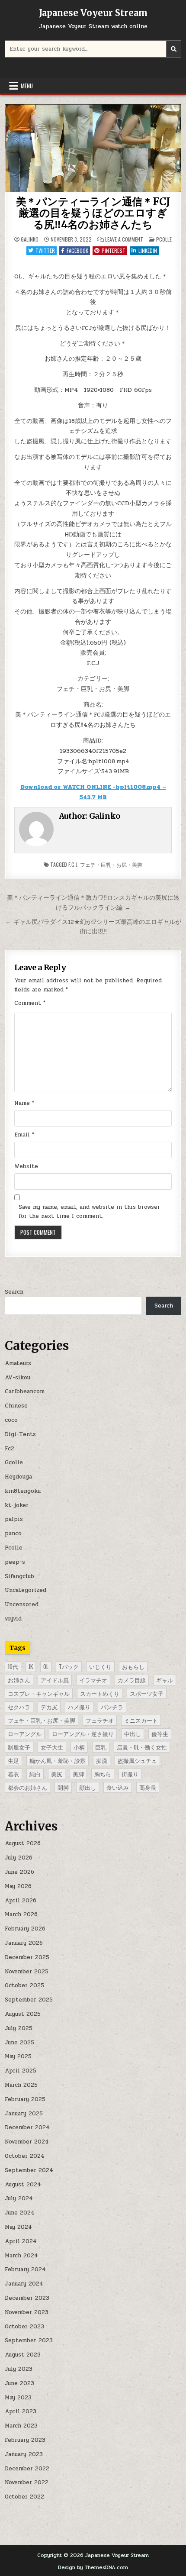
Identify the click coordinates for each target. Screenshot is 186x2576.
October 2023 (24, 2327)
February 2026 (25, 1929)
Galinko (30, 239)
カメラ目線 (132, 1680)
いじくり (100, 1666)
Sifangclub (19, 1576)
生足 (13, 1760)
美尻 (57, 1774)
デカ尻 (49, 1707)
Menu (27, 86)
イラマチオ (93, 1680)
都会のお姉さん (27, 1787)
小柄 (79, 1747)
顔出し (88, 1787)
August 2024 (23, 2185)
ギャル (165, 1680)
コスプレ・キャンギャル (39, 1693)
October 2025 (24, 1985)
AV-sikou (18, 1378)
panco (13, 1533)
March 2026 (21, 1914)
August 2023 (23, 2355)
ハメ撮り (79, 1707)
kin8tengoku (23, 1491)
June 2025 (19, 2043)
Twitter (45, 250)
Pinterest (114, 250)
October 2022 (24, 2497)
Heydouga (18, 1477)
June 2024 (20, 2213)
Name (24, 1103)
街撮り (130, 1774)
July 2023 (19, 2369)
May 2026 (18, 1886)
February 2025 (25, 2099)
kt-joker (17, 1505)
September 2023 (29, 2340)
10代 (13, 1666)
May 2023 (18, 2398)
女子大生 (52, 1747)
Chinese (16, 1406)
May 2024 (18, 2227)
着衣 (13, 1774)
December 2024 (27, 2127)
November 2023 (27, 2312)
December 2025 (27, 1957)
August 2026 (23, 1843)
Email (24, 1135)
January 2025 (24, 2114)
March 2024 (21, 2256)
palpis (14, 1519)
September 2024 (29, 2170)
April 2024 (21, 2241)
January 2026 (24, 1943)
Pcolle (164, 239)
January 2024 (24, 2284)
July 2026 (19, 1858)
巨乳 (101, 1747)
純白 (35, 1774)
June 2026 (19, 1872)
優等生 (160, 1733)
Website (26, 1166)
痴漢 (102, 1760)
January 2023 (24, 2454)
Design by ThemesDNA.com (93, 2567)
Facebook (77, 250)
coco (11, 1420)
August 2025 (23, 2014)
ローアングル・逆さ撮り (83, 1733)
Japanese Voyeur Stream (93, 13)
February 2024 (25, 2269)
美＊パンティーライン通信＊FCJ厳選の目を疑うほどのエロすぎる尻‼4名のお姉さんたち (93, 213)
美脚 (78, 1774)
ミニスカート (141, 1720)
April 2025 (21, 2071)
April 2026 (21, 1901)
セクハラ (19, 1707)
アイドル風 (55, 1680)
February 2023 (25, 2440)
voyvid (13, 1619)
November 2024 (27, 2142)
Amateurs (18, 1363)
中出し (133, 1733)
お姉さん (19, 1680)
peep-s (15, 1562)
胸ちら (103, 1774)
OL (46, 1666)
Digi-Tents (20, 1434)
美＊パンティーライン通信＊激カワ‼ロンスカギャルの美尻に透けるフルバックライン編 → (93, 902)
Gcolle (14, 1462)
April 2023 (21, 2411)
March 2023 (21, 2426)
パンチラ (112, 1707)
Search (14, 1292)
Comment (30, 1003)
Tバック (69, 1666)
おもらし (133, 1666)
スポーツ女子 (147, 1693)
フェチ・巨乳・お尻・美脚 (111, 864)
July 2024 (19, 2198)
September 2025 (29, 2000)
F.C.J (73, 864)
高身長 (148, 1787)
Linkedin (148, 250)
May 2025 (18, 2056)
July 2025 (19, 2028)
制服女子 (19, 1747)
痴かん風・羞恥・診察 (58, 1760)
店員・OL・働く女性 (142, 1747)
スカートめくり (100, 1693)
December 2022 (27, 2469)
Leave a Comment (124, 239)
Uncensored (22, 1604)
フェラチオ (100, 1720)
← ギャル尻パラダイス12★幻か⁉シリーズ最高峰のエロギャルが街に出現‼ (93, 927)
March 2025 (21, 2085)
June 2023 (19, 2383)
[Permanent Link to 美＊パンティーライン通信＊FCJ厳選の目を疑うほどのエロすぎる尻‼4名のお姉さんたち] (93, 148)
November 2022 (27, 2482)
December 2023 (27, 2298)
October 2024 (25, 2156)
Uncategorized (26, 1590)
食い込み (118, 1787)
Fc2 (10, 1449)
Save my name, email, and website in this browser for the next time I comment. (89, 1212)
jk (31, 1666)
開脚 (63, 1787)
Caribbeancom (25, 1391)
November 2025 (27, 1972)
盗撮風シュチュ (137, 1760)
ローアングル (25, 1733)
